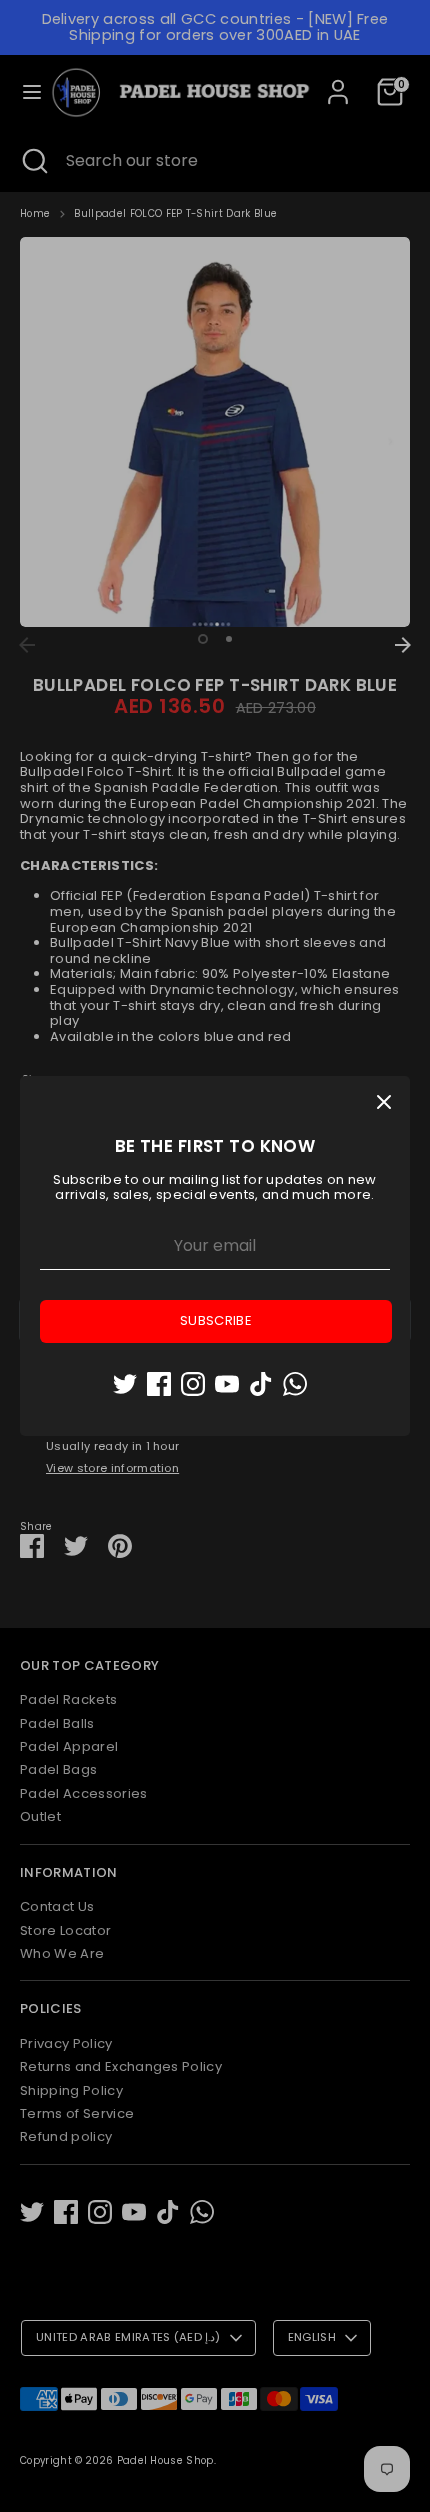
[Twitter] (125, 1384)
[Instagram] (193, 1384)
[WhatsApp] (295, 1384)
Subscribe (216, 1320)
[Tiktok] (261, 1384)
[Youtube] (227, 1384)
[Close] (384, 1102)
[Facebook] (159, 1384)
